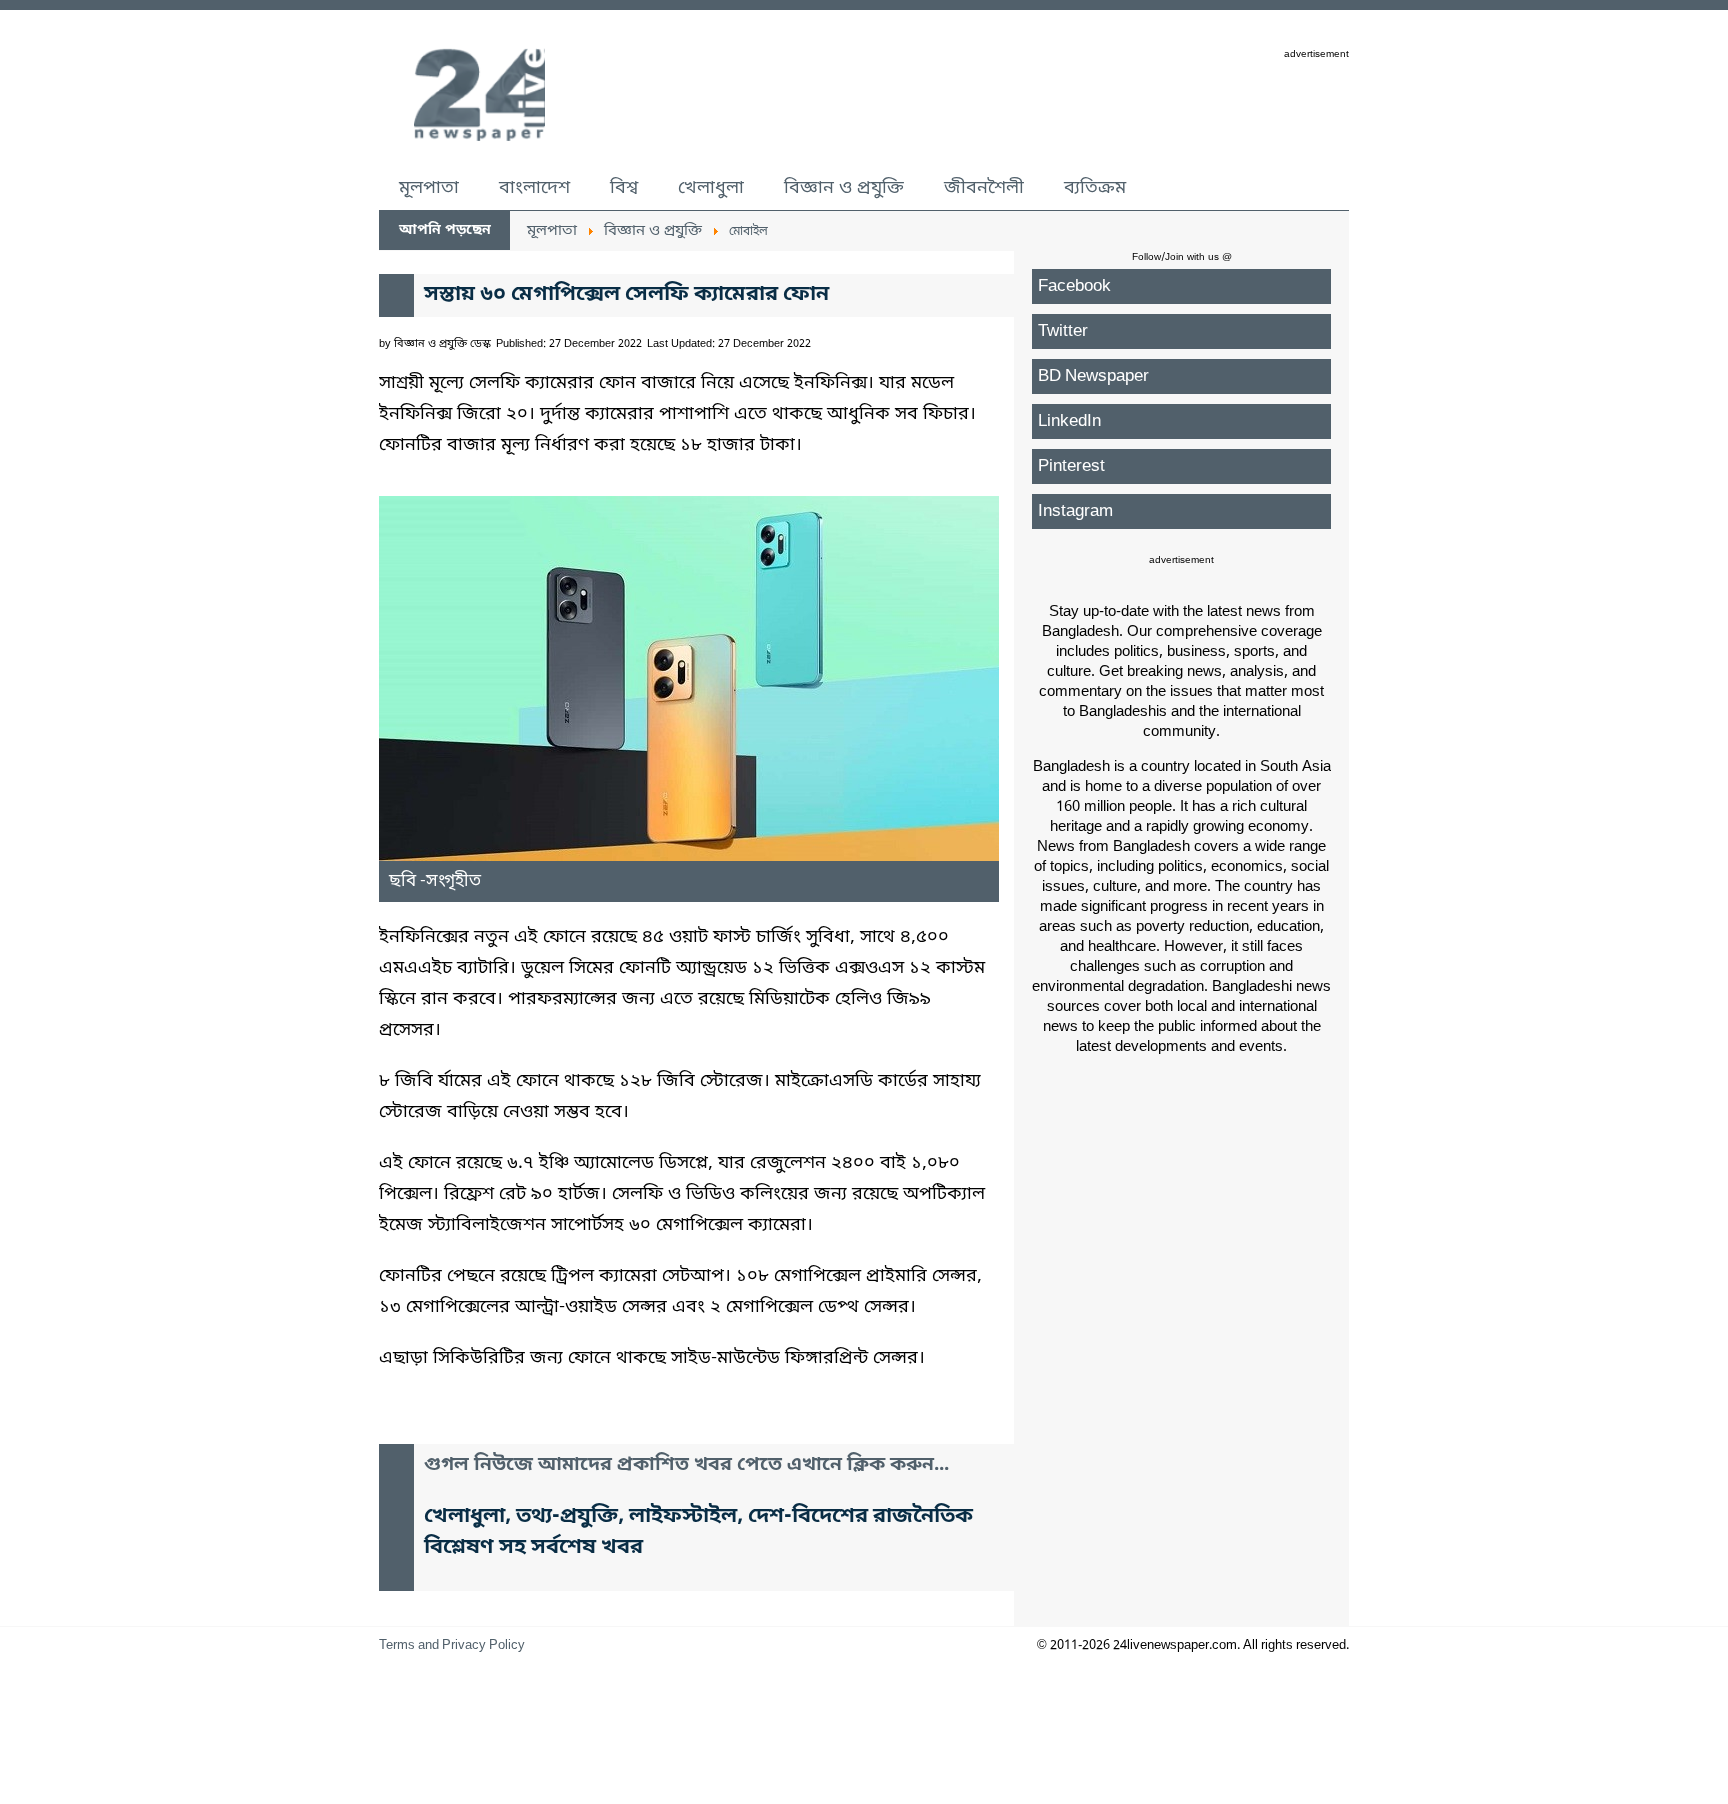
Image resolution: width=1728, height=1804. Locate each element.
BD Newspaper (1093, 376)
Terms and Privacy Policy (452, 1645)
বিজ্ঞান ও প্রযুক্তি (844, 188)
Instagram (1075, 511)
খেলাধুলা (711, 188)
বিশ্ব (624, 188)
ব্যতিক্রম (1095, 188)
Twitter (1063, 331)
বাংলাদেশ (534, 188)
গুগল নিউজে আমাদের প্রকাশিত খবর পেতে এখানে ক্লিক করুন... (686, 1465)
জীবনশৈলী (984, 188)
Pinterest (1071, 466)
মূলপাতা (429, 188)
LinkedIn (1069, 421)
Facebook (1074, 286)
